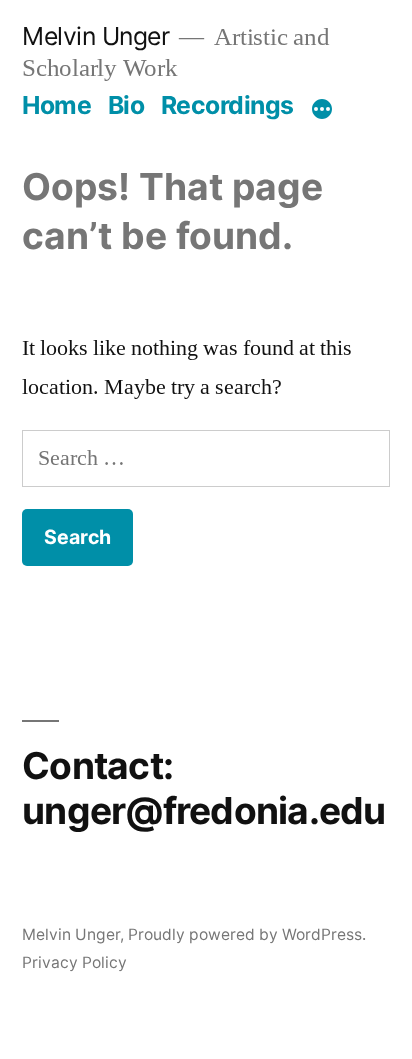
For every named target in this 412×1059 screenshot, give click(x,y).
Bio (126, 105)
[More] (322, 109)
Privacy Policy (74, 962)
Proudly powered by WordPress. (247, 934)
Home (56, 105)
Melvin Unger (95, 36)
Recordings (227, 105)
